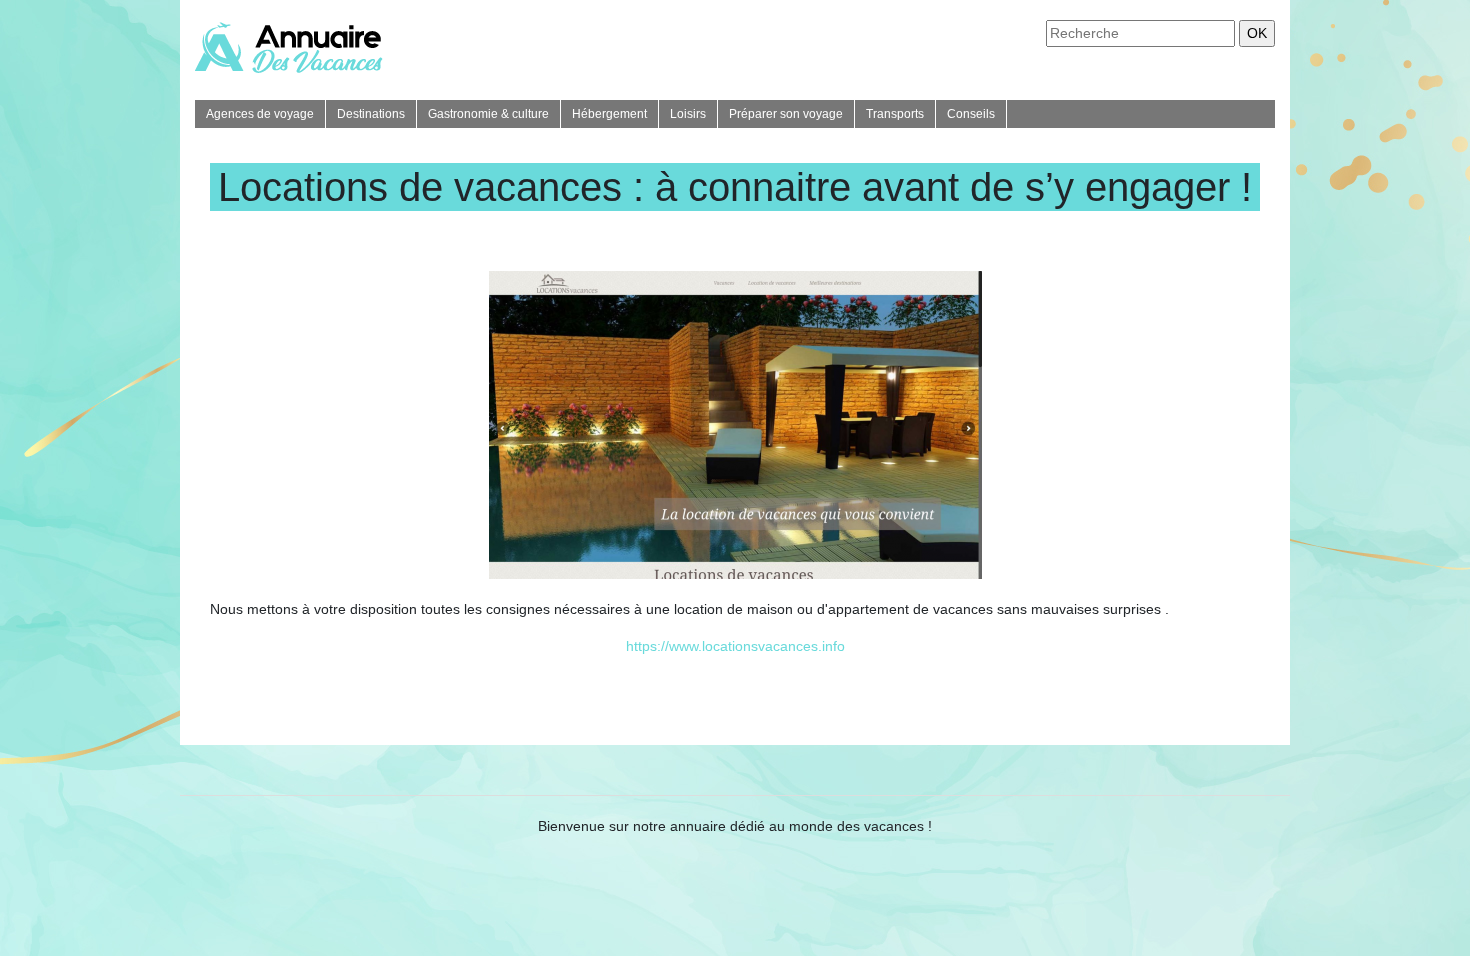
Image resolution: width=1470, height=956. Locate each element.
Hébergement (609, 114)
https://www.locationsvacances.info (735, 646)
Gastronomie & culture (488, 114)
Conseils (971, 114)
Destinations (371, 114)
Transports (895, 114)
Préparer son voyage (786, 114)
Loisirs (688, 114)
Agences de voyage (260, 114)
